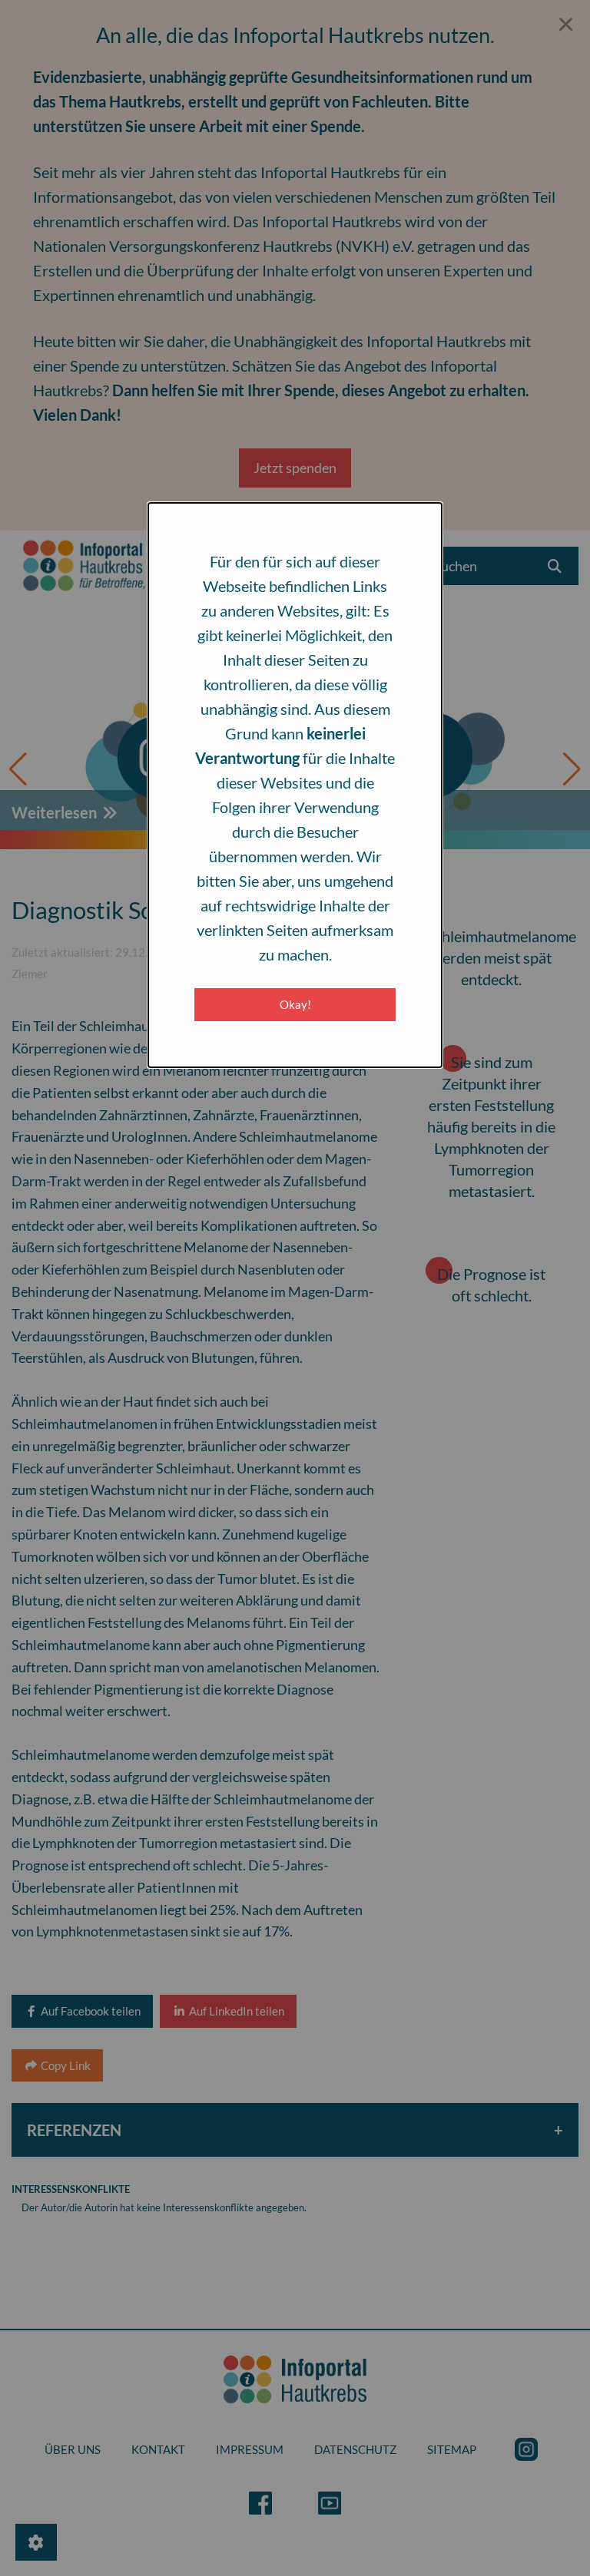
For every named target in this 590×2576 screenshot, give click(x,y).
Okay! (295, 1004)
